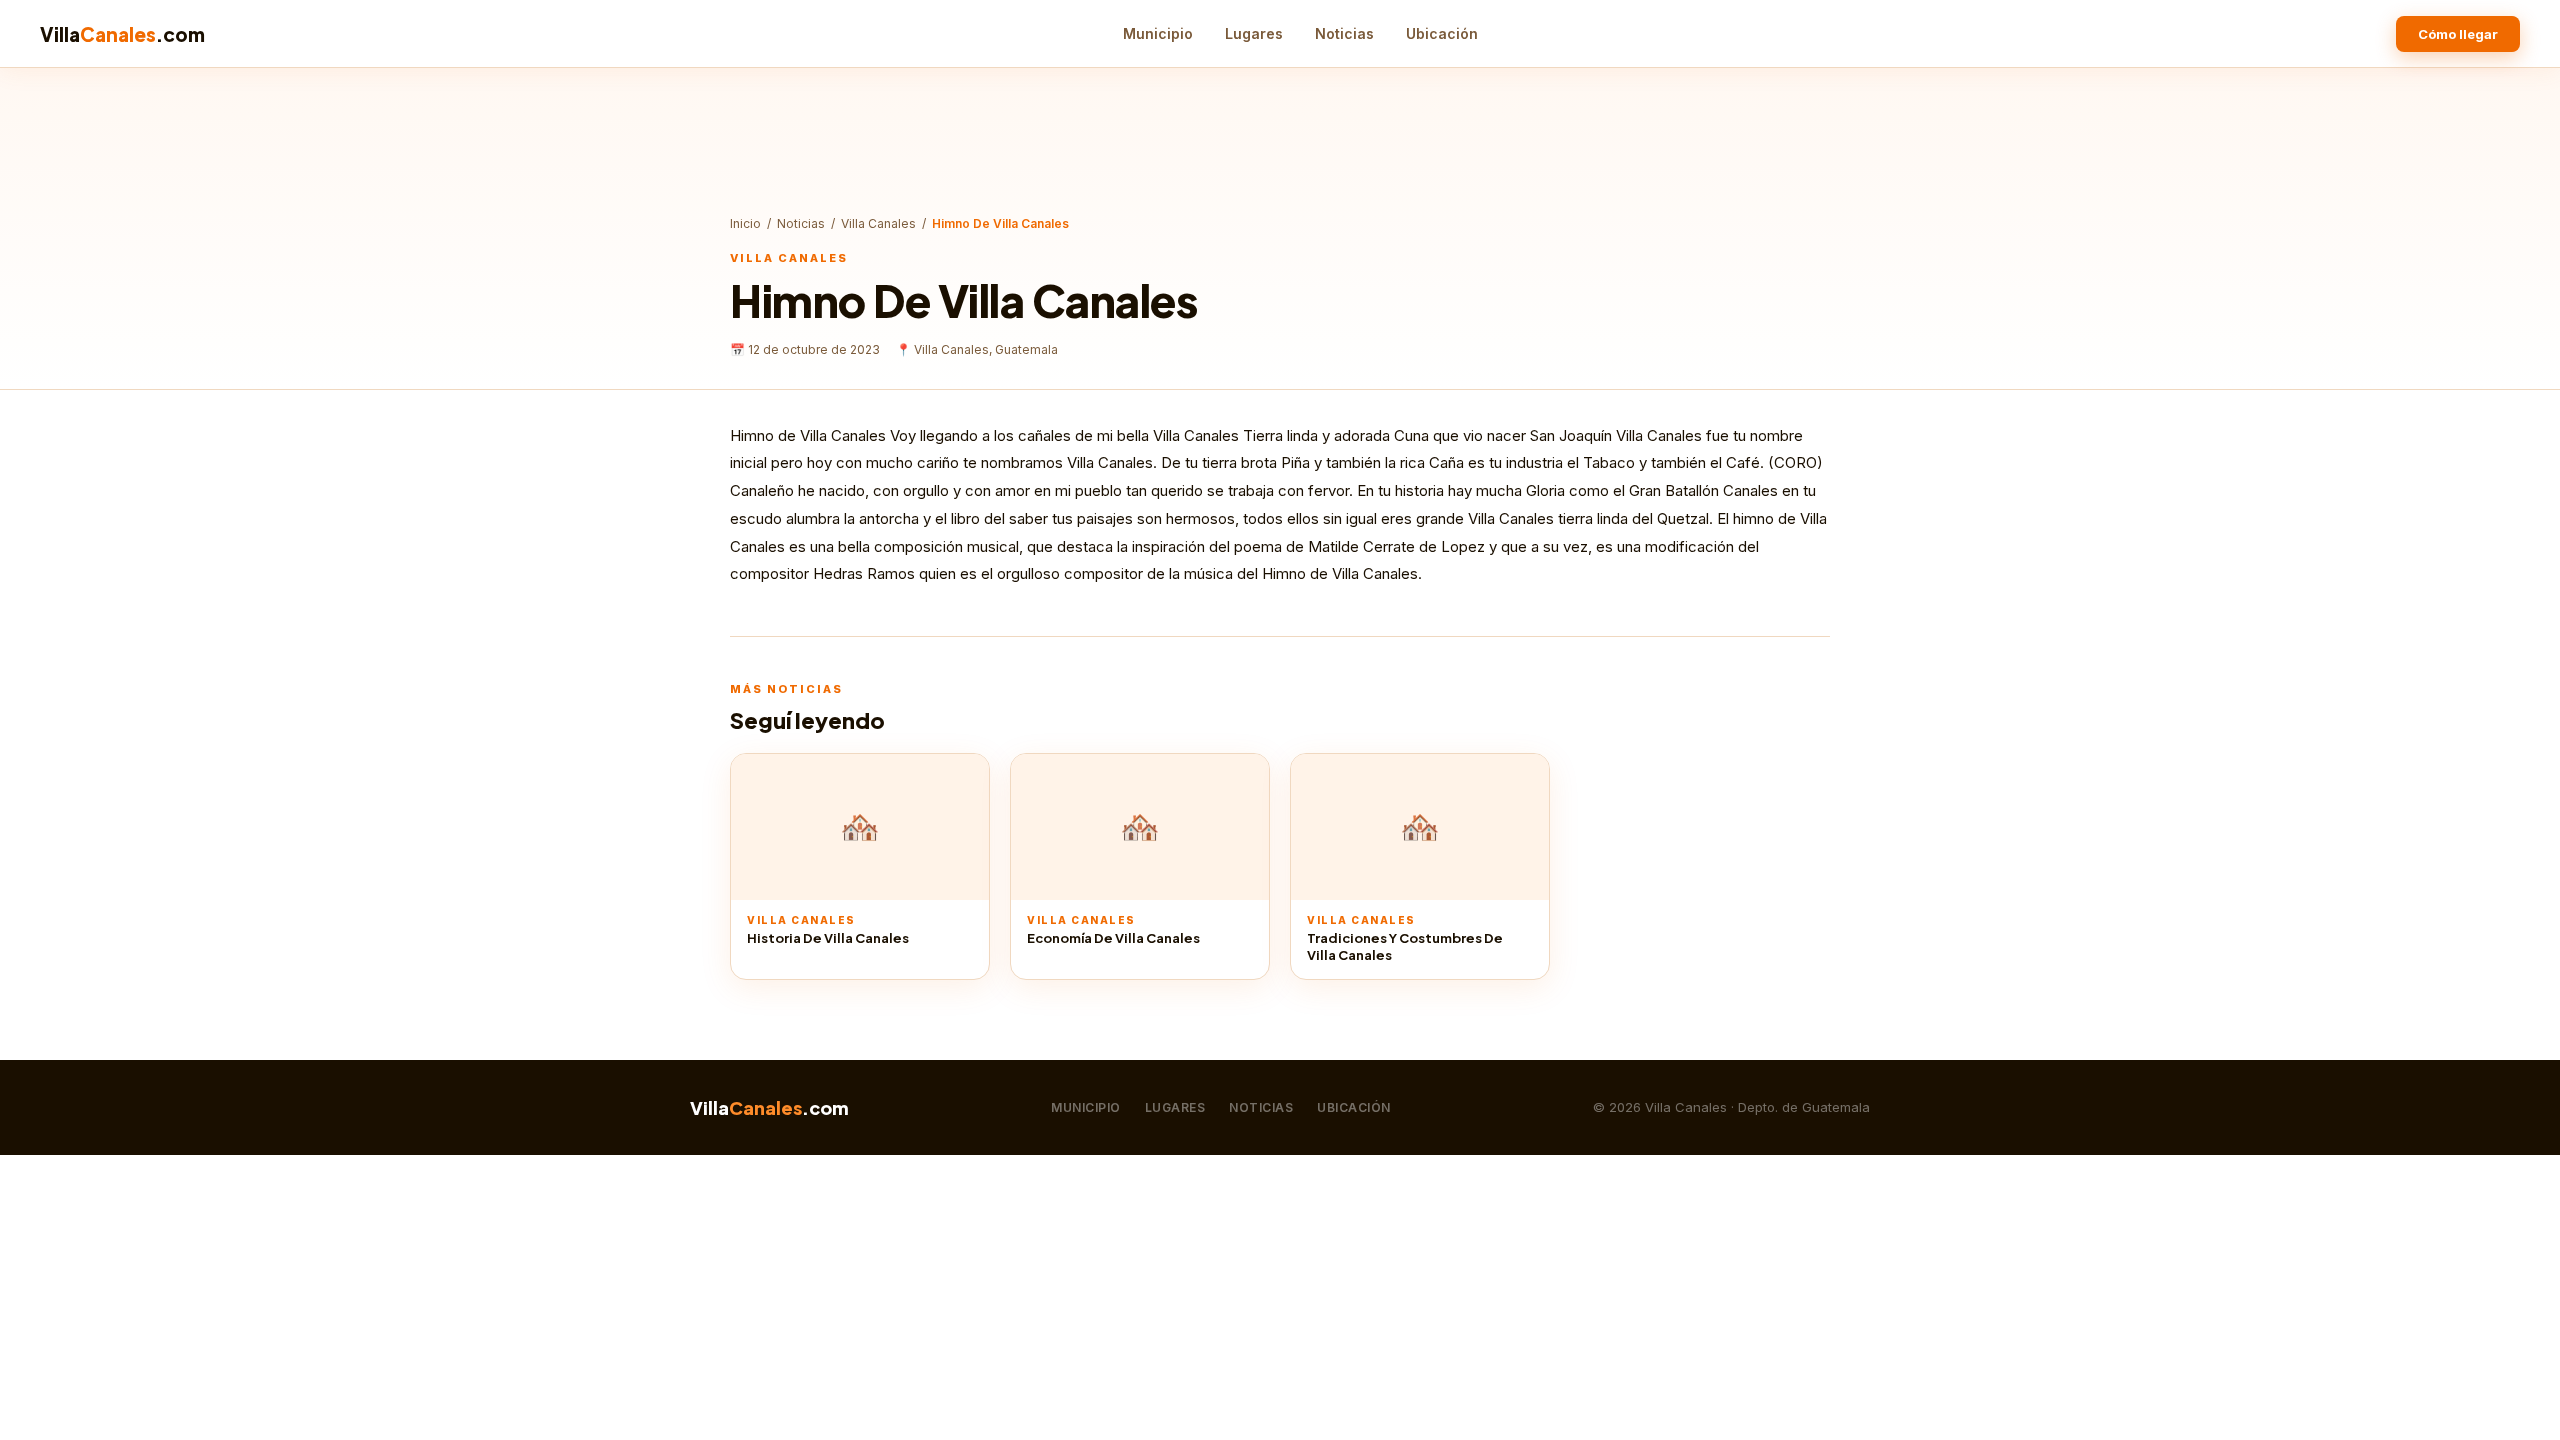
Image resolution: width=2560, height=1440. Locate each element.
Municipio (1158, 33)
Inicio (745, 223)
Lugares (1254, 33)
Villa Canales (878, 223)
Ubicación (1442, 33)
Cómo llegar (2458, 34)
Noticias (1344, 33)
